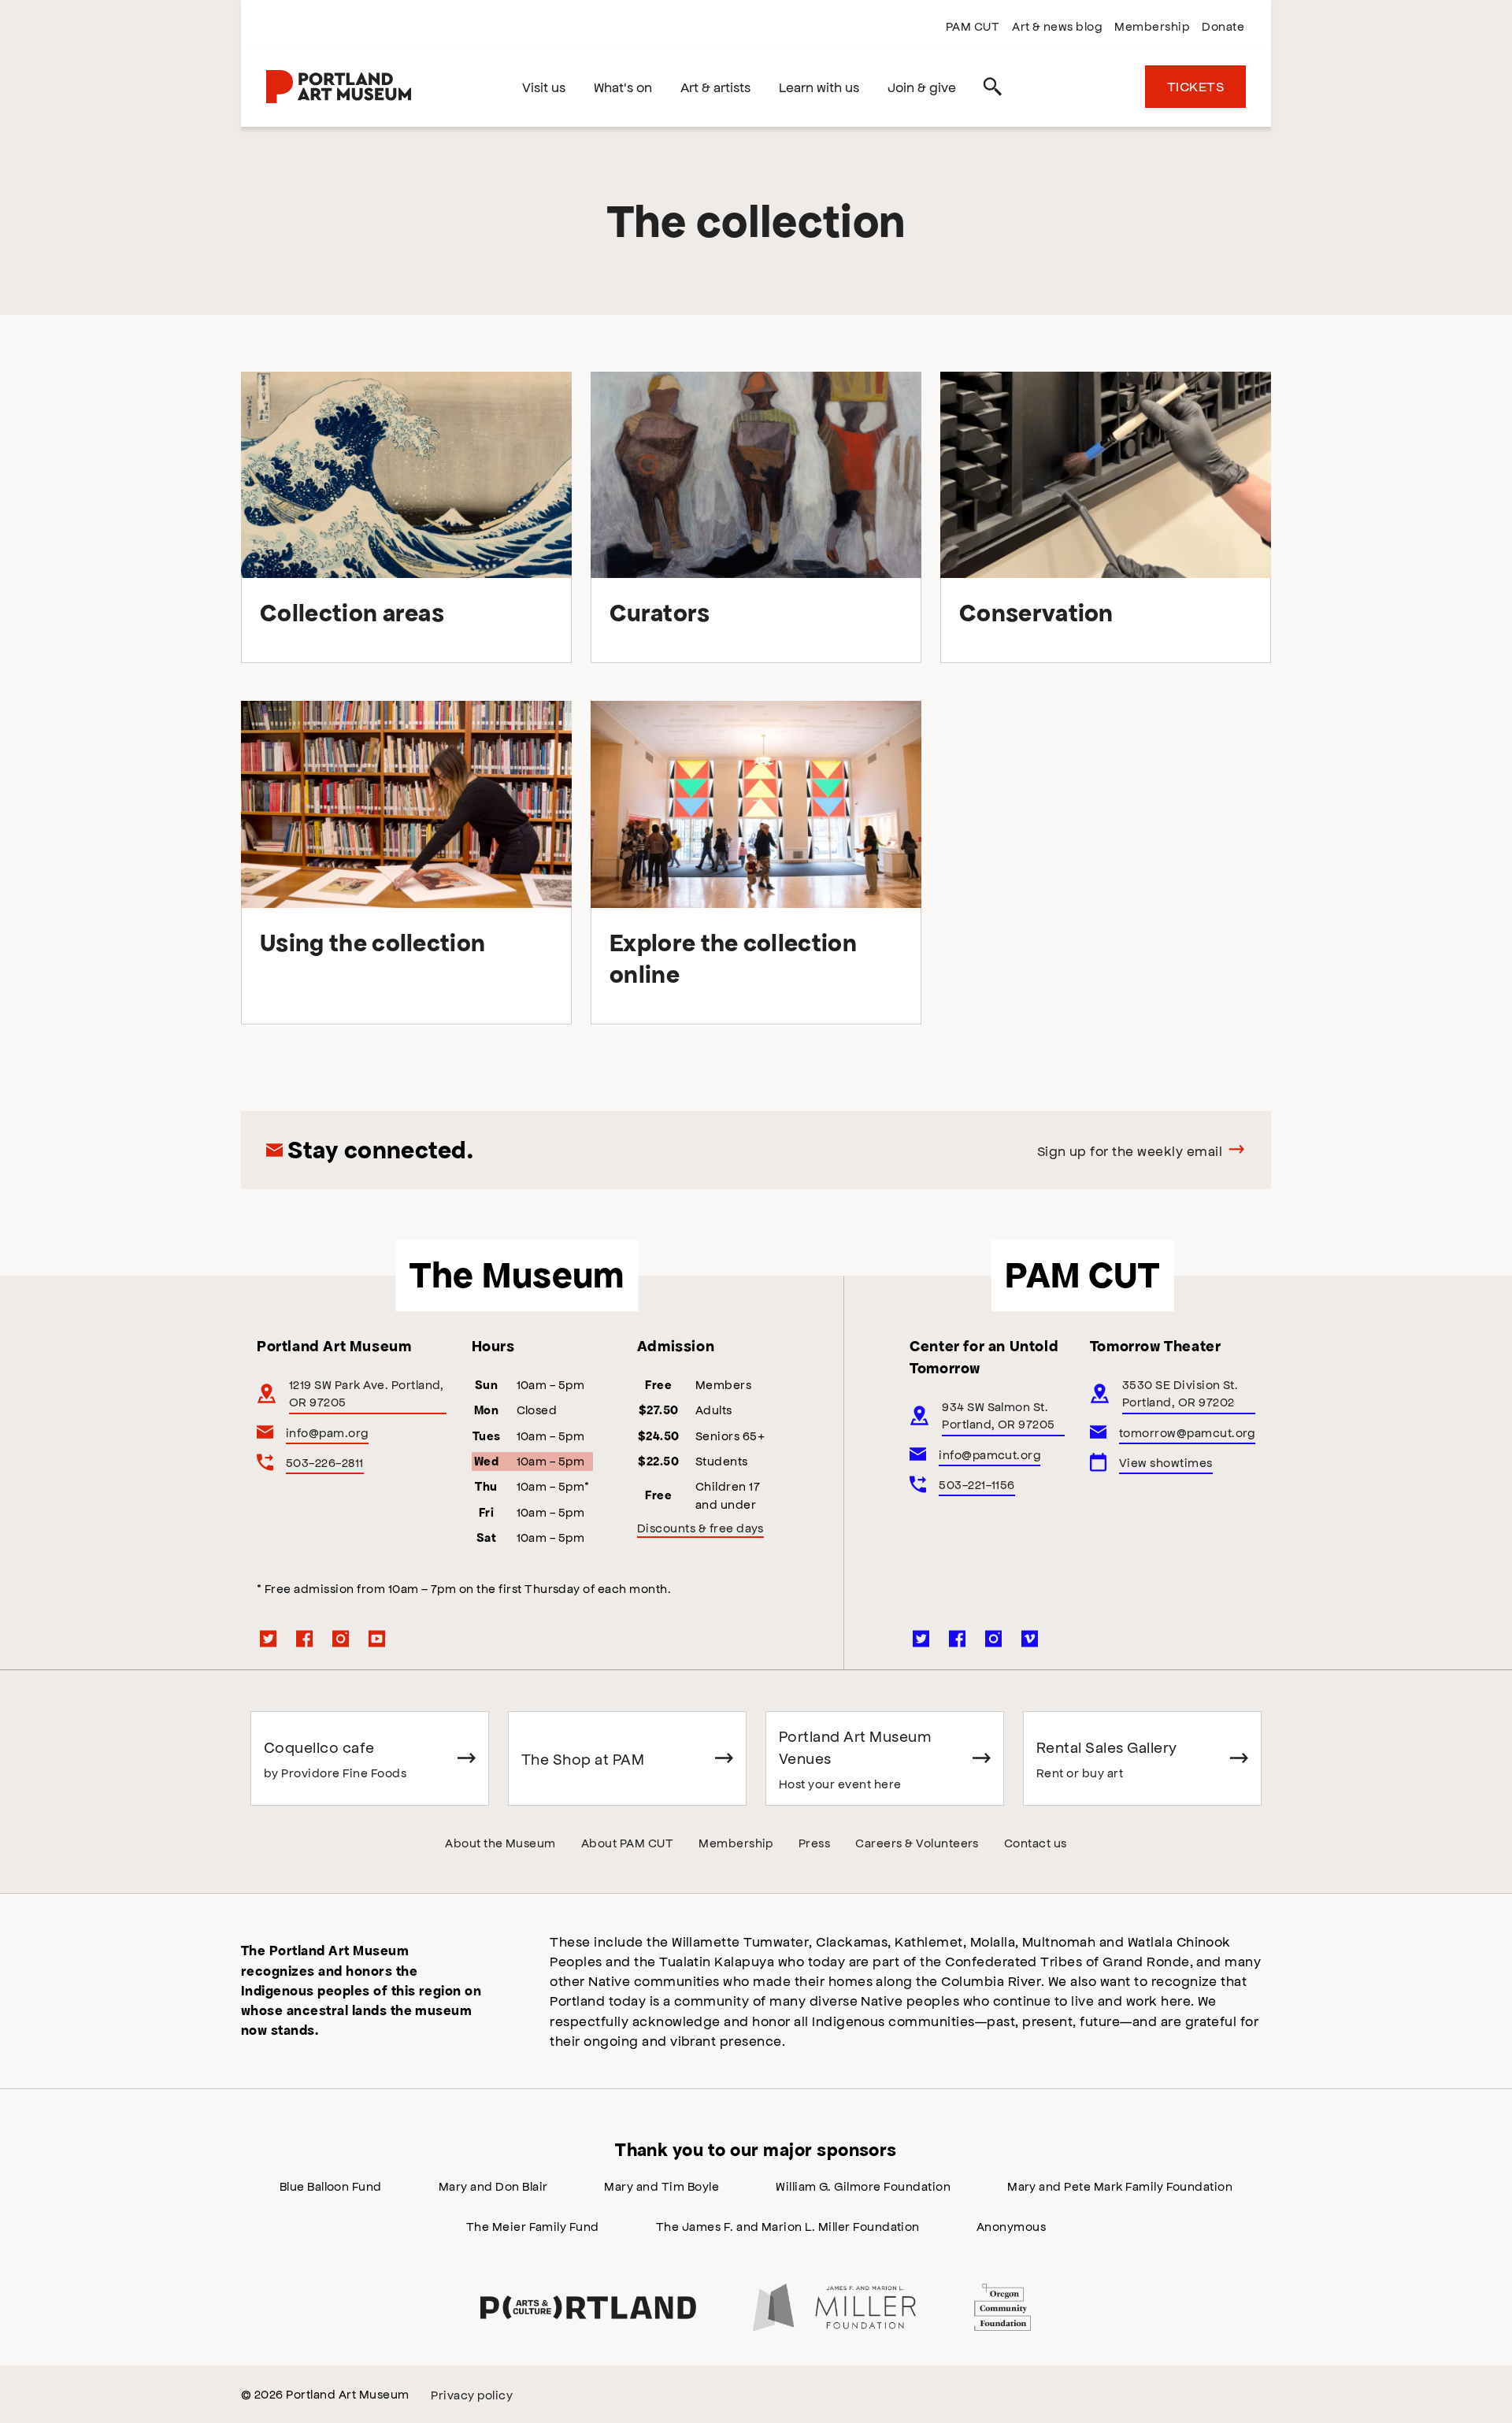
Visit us (544, 87)
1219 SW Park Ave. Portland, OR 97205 (367, 1393)
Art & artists (715, 87)
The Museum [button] (517, 1275)
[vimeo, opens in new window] (1030, 1639)
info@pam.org (327, 1432)
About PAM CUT (627, 1842)
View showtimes (1166, 1462)
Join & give (922, 87)
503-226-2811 (325, 1462)
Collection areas (352, 613)
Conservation (1036, 613)
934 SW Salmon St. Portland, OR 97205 (999, 1415)
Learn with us (819, 87)
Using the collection (372, 943)
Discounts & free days (700, 1527)
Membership (1152, 26)
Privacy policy (472, 2394)
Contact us (1036, 1842)
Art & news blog (1057, 26)
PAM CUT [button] (1082, 1275)
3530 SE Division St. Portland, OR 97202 (1180, 1393)
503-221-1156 (977, 1484)
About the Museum (500, 1842)
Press (814, 1842)
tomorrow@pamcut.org (1187, 1432)
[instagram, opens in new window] (341, 1639)
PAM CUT (973, 26)
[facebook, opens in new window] (305, 1639)
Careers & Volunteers (917, 1842)
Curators (660, 613)
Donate (1223, 26)
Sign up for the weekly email (1130, 1150)
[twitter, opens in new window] (269, 1639)
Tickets (1195, 86)
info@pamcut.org (989, 1454)
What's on (623, 87)
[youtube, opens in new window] (377, 1639)
